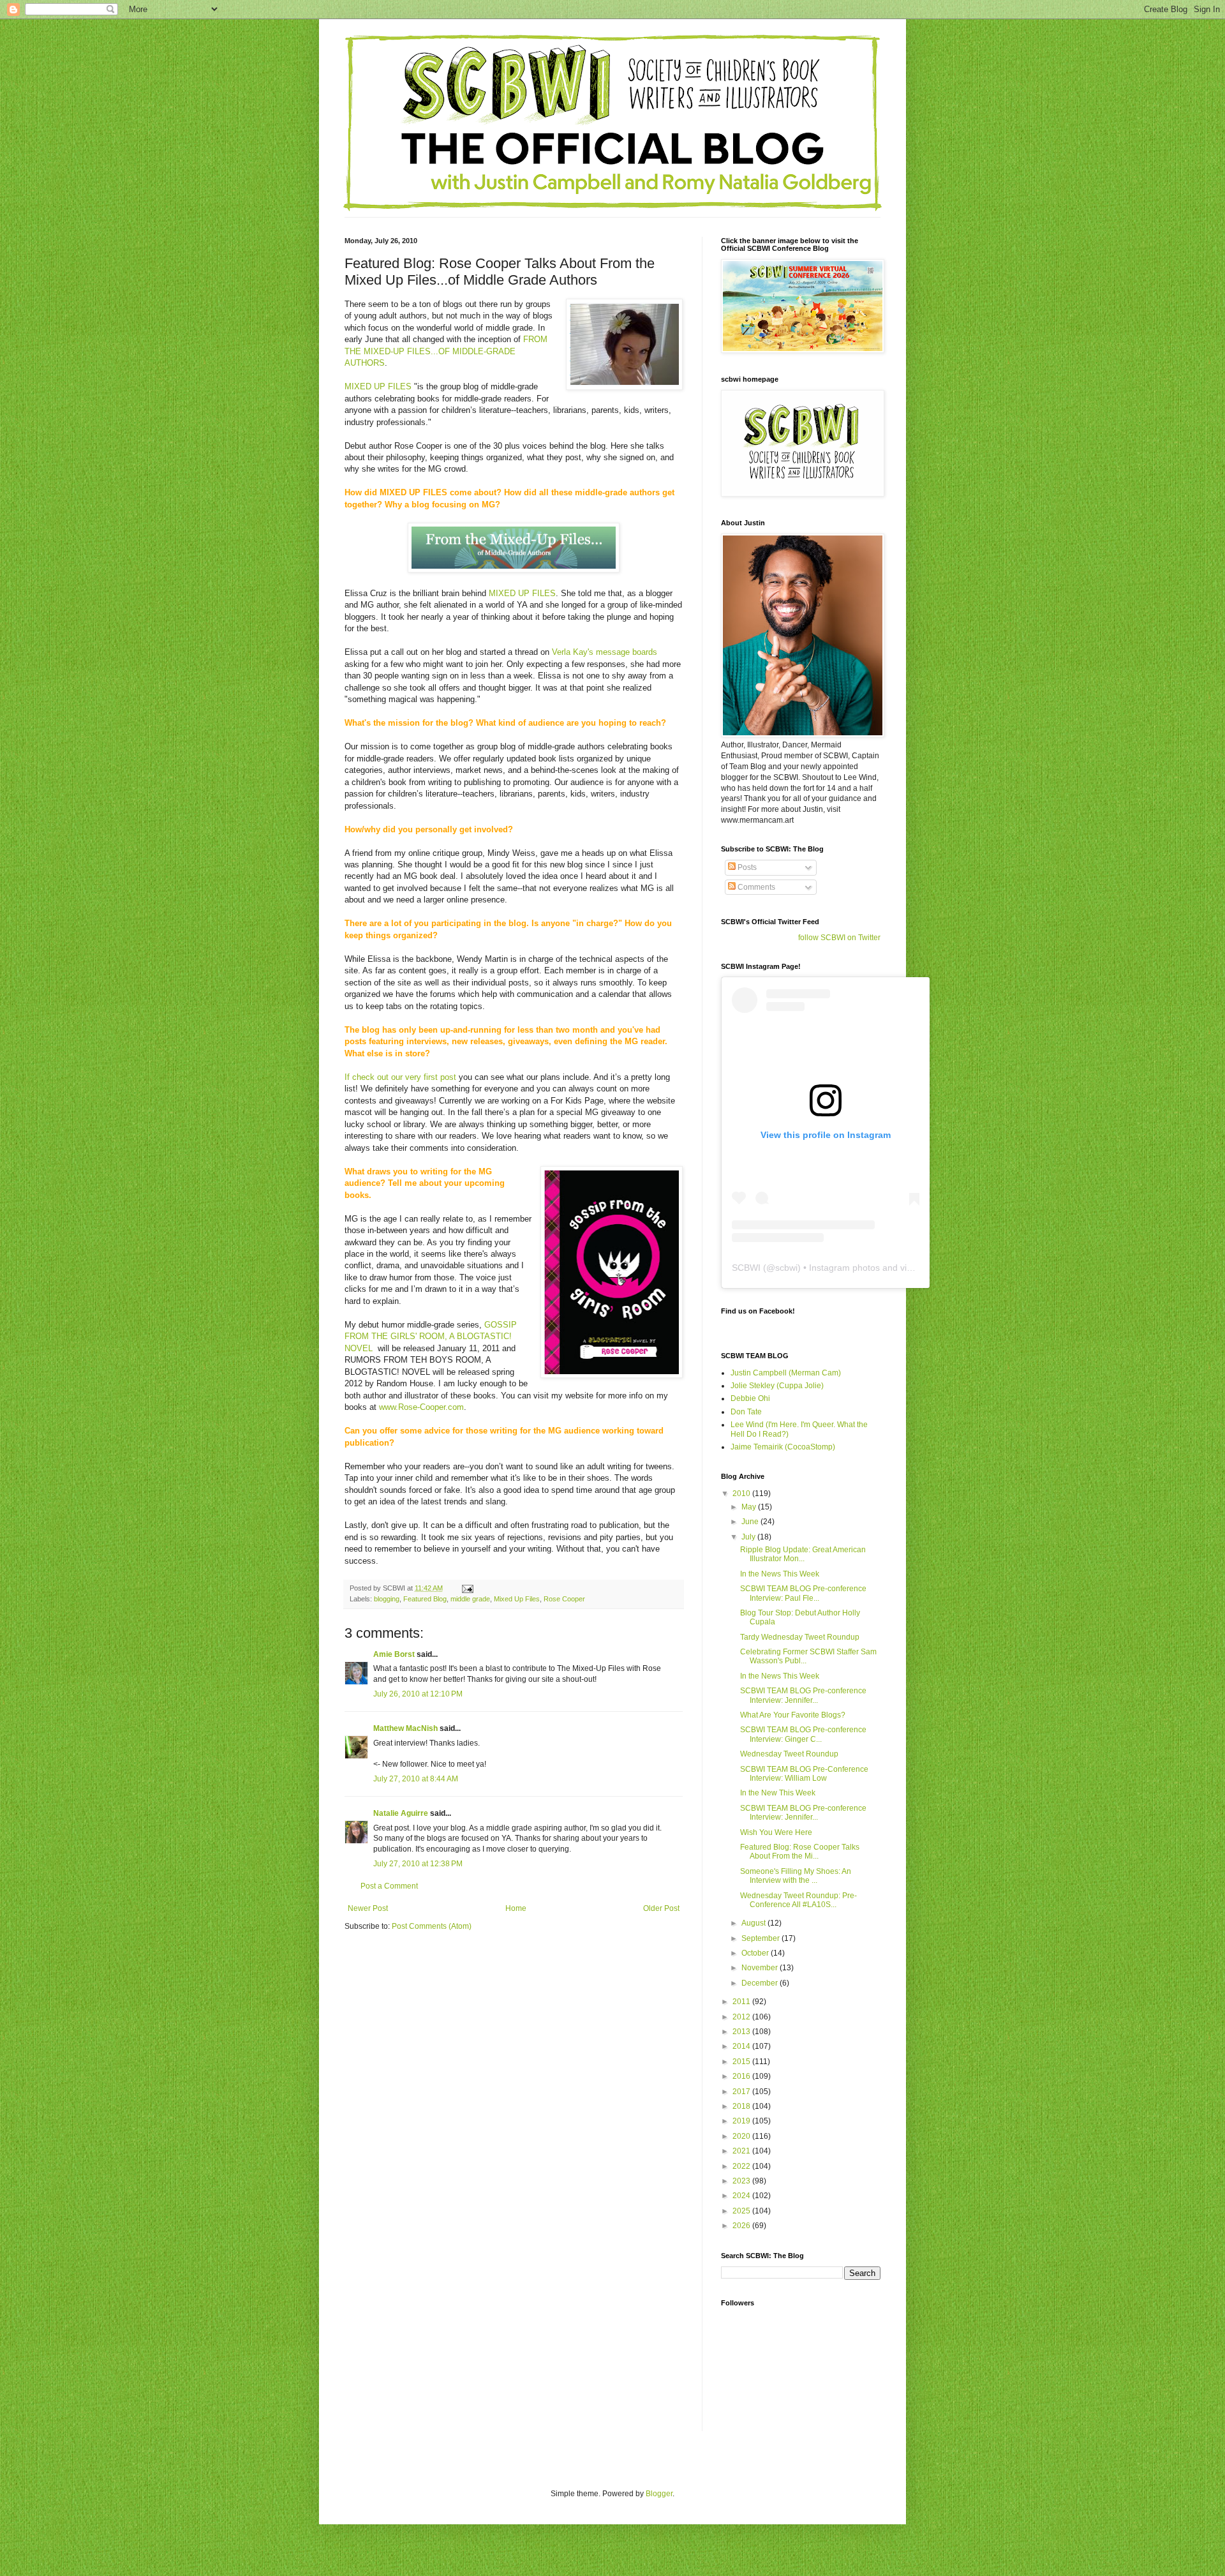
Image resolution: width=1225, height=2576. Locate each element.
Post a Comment (389, 1886)
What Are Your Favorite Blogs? (793, 1715)
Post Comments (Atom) (432, 1926)
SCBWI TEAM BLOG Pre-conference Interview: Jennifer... (803, 1695)
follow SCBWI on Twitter (839, 938)
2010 (742, 1494)
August (754, 1923)
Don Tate (746, 1412)
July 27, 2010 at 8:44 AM (416, 1779)
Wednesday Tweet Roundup (789, 1754)
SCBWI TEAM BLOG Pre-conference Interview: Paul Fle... (803, 1593)
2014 (742, 2046)
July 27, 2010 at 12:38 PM (418, 1864)
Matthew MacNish (405, 1728)
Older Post (661, 1908)
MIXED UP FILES (378, 386)
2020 (742, 2136)
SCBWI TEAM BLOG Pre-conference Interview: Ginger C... (803, 1734)
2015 (742, 2062)
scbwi (786, 1268)
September (761, 1938)
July (749, 1537)
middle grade (470, 1599)
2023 (742, 2181)
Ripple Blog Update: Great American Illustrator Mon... (803, 1554)
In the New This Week (778, 1793)
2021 (742, 2151)
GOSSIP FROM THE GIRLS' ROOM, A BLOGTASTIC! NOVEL (431, 1337)
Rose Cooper (564, 1599)
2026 (742, 2226)
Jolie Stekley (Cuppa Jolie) (777, 1386)
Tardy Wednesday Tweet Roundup (800, 1637)
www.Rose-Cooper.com (421, 1407)
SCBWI (746, 1268)
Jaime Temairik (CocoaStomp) (783, 1447)
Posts (746, 867)
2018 (742, 2106)
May (750, 1507)
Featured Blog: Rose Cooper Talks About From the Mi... (800, 1852)
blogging (387, 1599)
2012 (742, 2017)
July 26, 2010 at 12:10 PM (418, 1694)
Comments (755, 887)
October (756, 1953)
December (761, 1983)
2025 (742, 2211)
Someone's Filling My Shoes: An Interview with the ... (796, 1876)
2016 (742, 2076)
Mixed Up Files (517, 1599)
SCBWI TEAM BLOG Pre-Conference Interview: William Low (804, 1774)
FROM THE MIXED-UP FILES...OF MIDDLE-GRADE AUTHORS (446, 351)
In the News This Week (780, 1574)
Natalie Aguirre (401, 1813)
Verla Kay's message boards (605, 652)
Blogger (659, 2494)
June (751, 1522)
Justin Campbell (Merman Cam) (786, 1373)
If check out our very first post (400, 1077)
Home (516, 1908)
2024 (742, 2196)
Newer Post (368, 1908)
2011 (742, 2002)
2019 (742, 2121)
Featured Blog (425, 1599)
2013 (742, 2032)
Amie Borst (394, 1654)
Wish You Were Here (776, 1832)
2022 (742, 2166)
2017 (742, 2092)
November (761, 1968)
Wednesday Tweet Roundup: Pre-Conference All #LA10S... (798, 1900)
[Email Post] (467, 1588)
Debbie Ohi (750, 1398)
